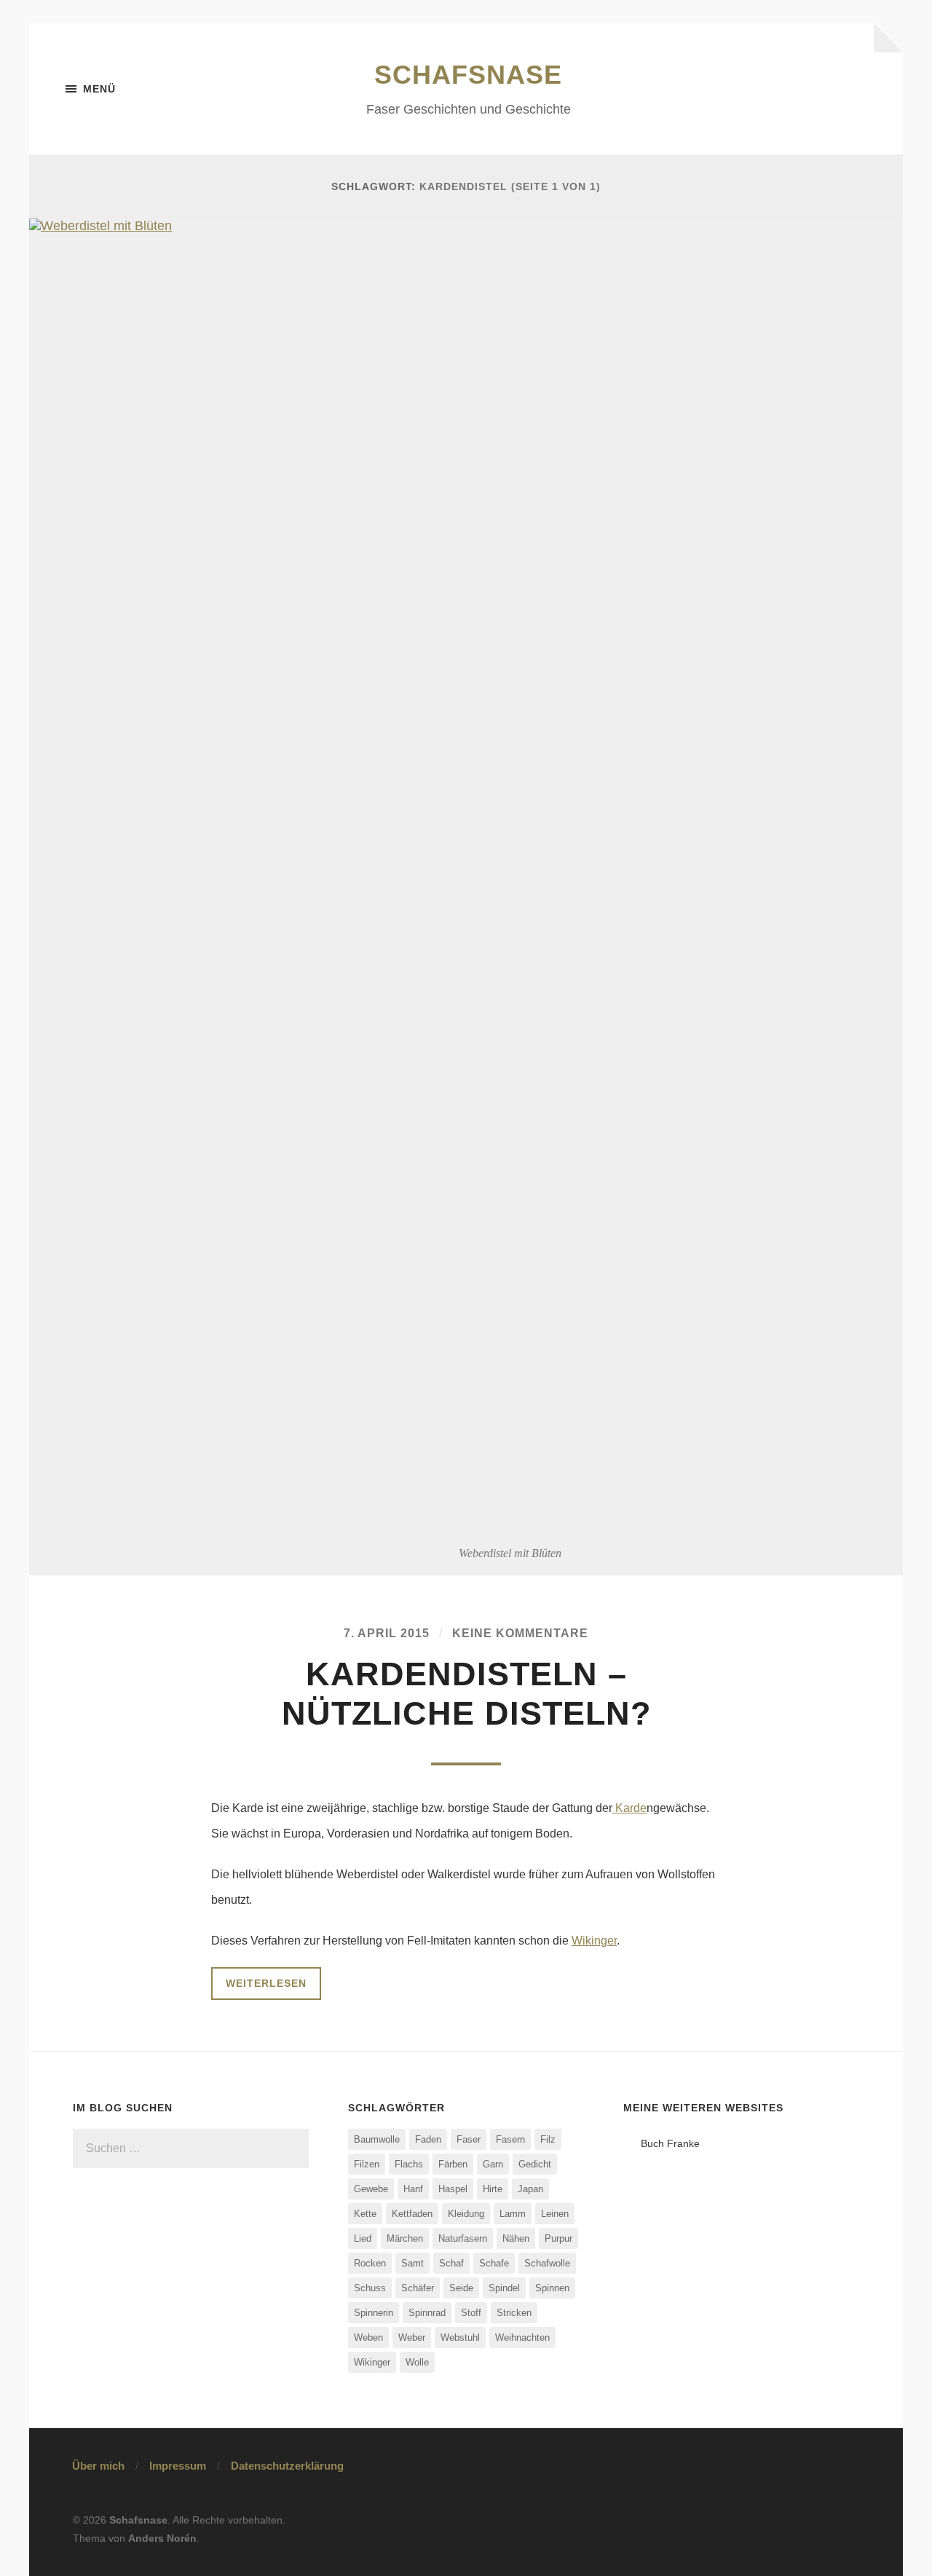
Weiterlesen (266, 1983)
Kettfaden (412, 2214)
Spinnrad (427, 2313)
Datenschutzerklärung (287, 2466)
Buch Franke (670, 2143)
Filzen (367, 2164)
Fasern (510, 2139)
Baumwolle (377, 2139)
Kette (365, 2214)
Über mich (98, 2466)
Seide (461, 2288)
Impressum (178, 2466)
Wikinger (594, 1941)
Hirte (493, 2189)
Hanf (413, 2189)
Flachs (409, 2164)
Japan (530, 2189)
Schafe (494, 2263)
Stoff (471, 2313)
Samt (412, 2263)
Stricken (514, 2313)
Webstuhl (460, 2337)
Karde (629, 1808)
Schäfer (418, 2288)
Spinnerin (374, 2313)
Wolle (417, 2362)
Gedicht (535, 2164)
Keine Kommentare (520, 1633)
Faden (428, 2139)
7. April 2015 (387, 1633)
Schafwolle (547, 2263)
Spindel (504, 2288)
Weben (368, 2337)
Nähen (516, 2238)
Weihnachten (522, 2337)
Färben (453, 2164)
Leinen (555, 2214)
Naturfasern (463, 2238)
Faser (469, 2139)
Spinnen (552, 2288)
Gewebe (371, 2189)
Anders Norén (162, 2538)
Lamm (513, 2214)
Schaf (451, 2263)
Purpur (558, 2238)
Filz (548, 2139)
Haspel (453, 2189)
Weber (412, 2337)
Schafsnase (468, 75)
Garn (493, 2164)
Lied (363, 2238)
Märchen (405, 2238)
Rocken (370, 2263)
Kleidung (466, 2214)
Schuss (370, 2288)
